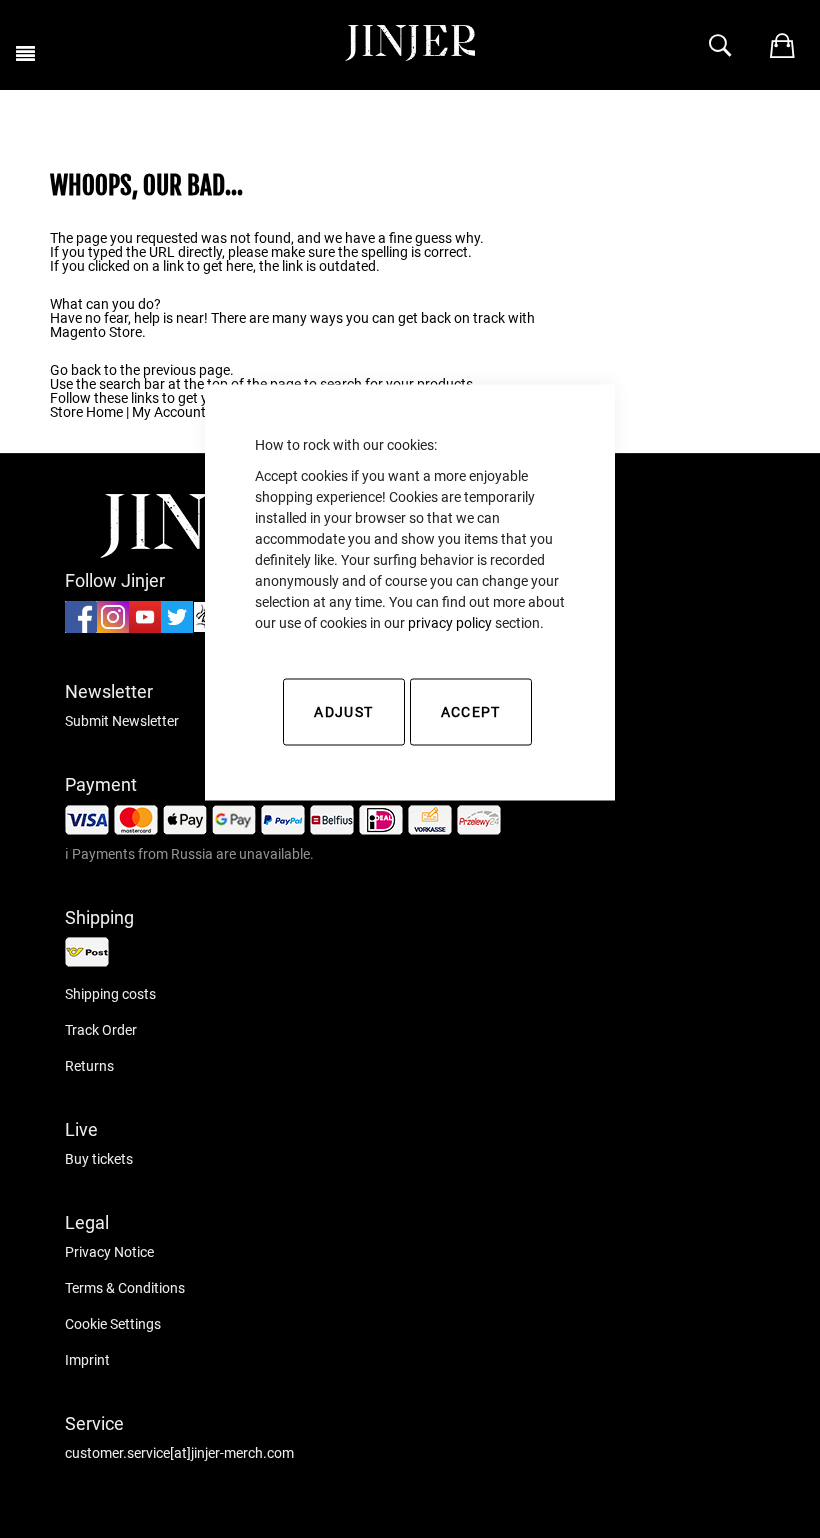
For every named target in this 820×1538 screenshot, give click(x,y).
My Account (169, 412)
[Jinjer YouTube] (145, 628)
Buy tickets (99, 1159)
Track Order (101, 1030)
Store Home (86, 412)
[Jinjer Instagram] (113, 628)
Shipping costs (110, 994)
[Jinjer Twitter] (177, 628)
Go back (75, 370)
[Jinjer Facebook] (81, 628)
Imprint (87, 1360)
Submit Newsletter (122, 721)
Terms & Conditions (125, 1288)
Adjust (343, 712)
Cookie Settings (113, 1324)
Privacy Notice (109, 1252)
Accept (471, 712)
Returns (89, 1066)
